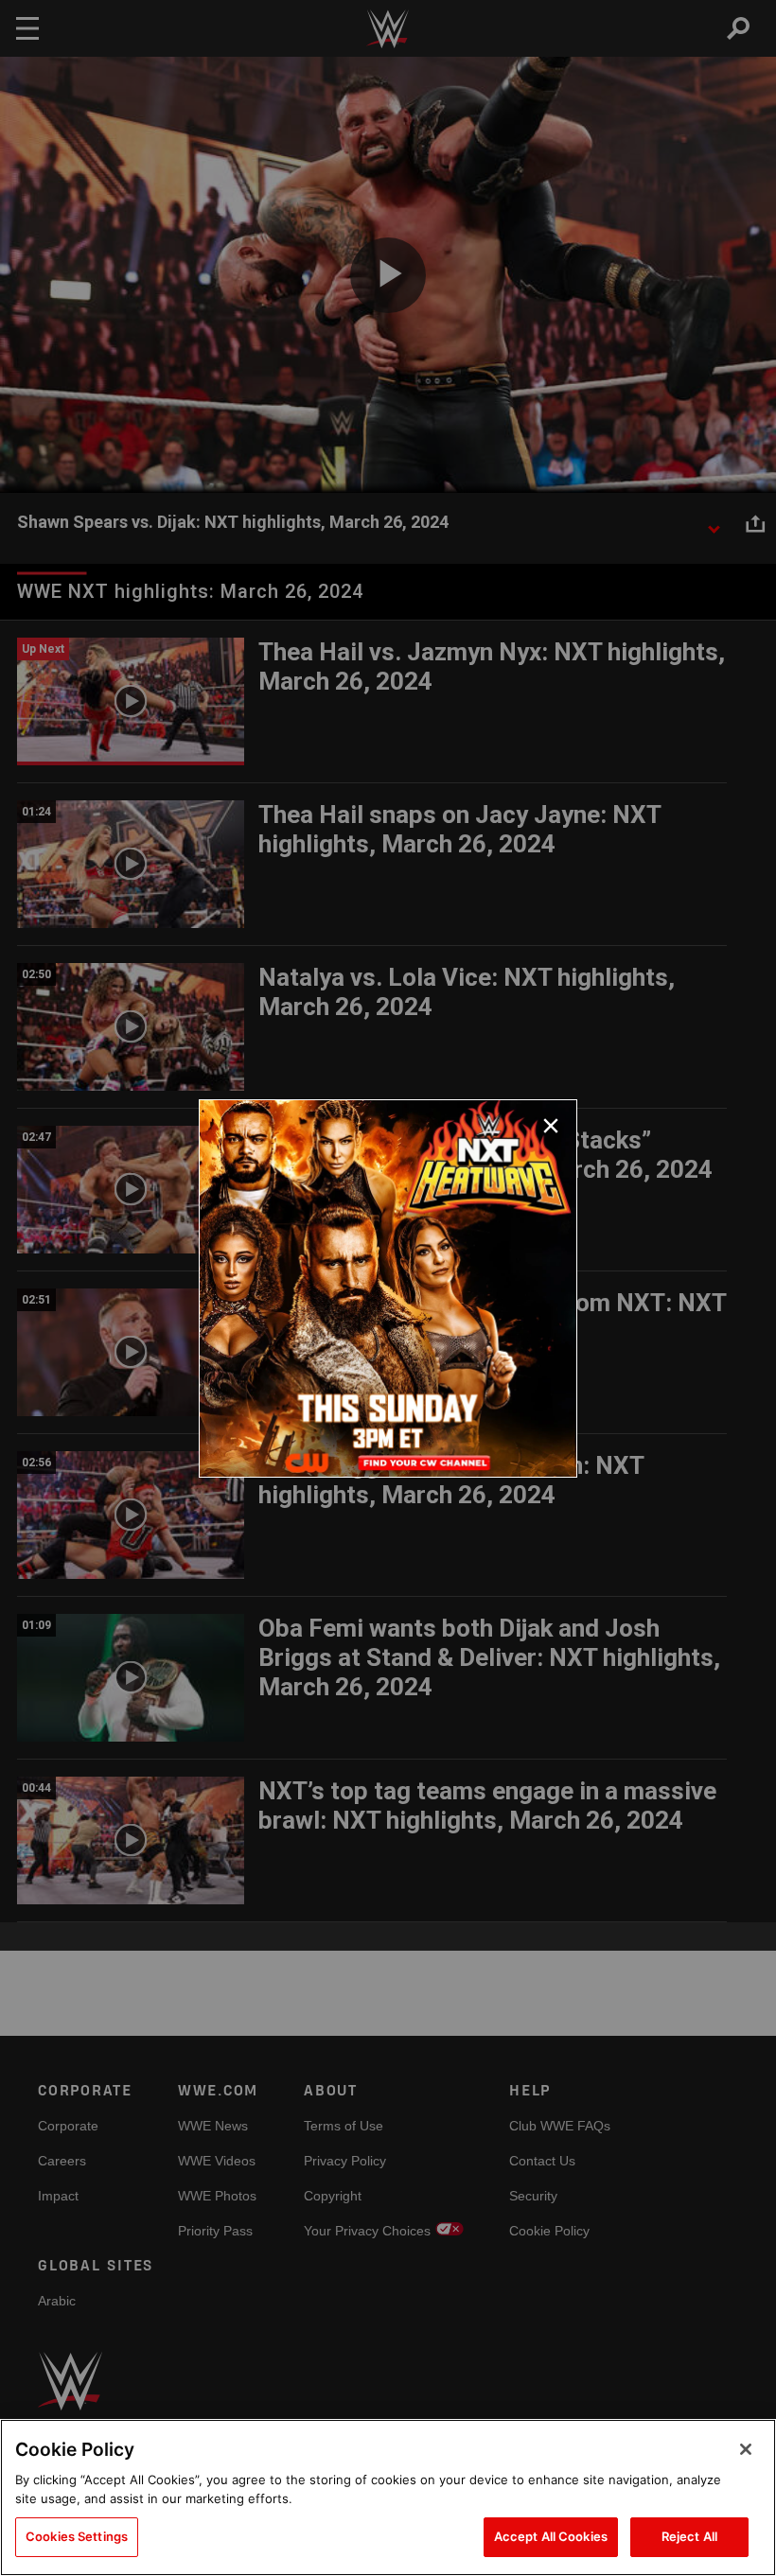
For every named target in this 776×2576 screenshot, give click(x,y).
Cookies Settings (77, 2536)
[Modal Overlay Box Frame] (388, 1288)
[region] (388, 2497)
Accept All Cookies (551, 2536)
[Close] (746, 2449)
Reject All (689, 2536)
